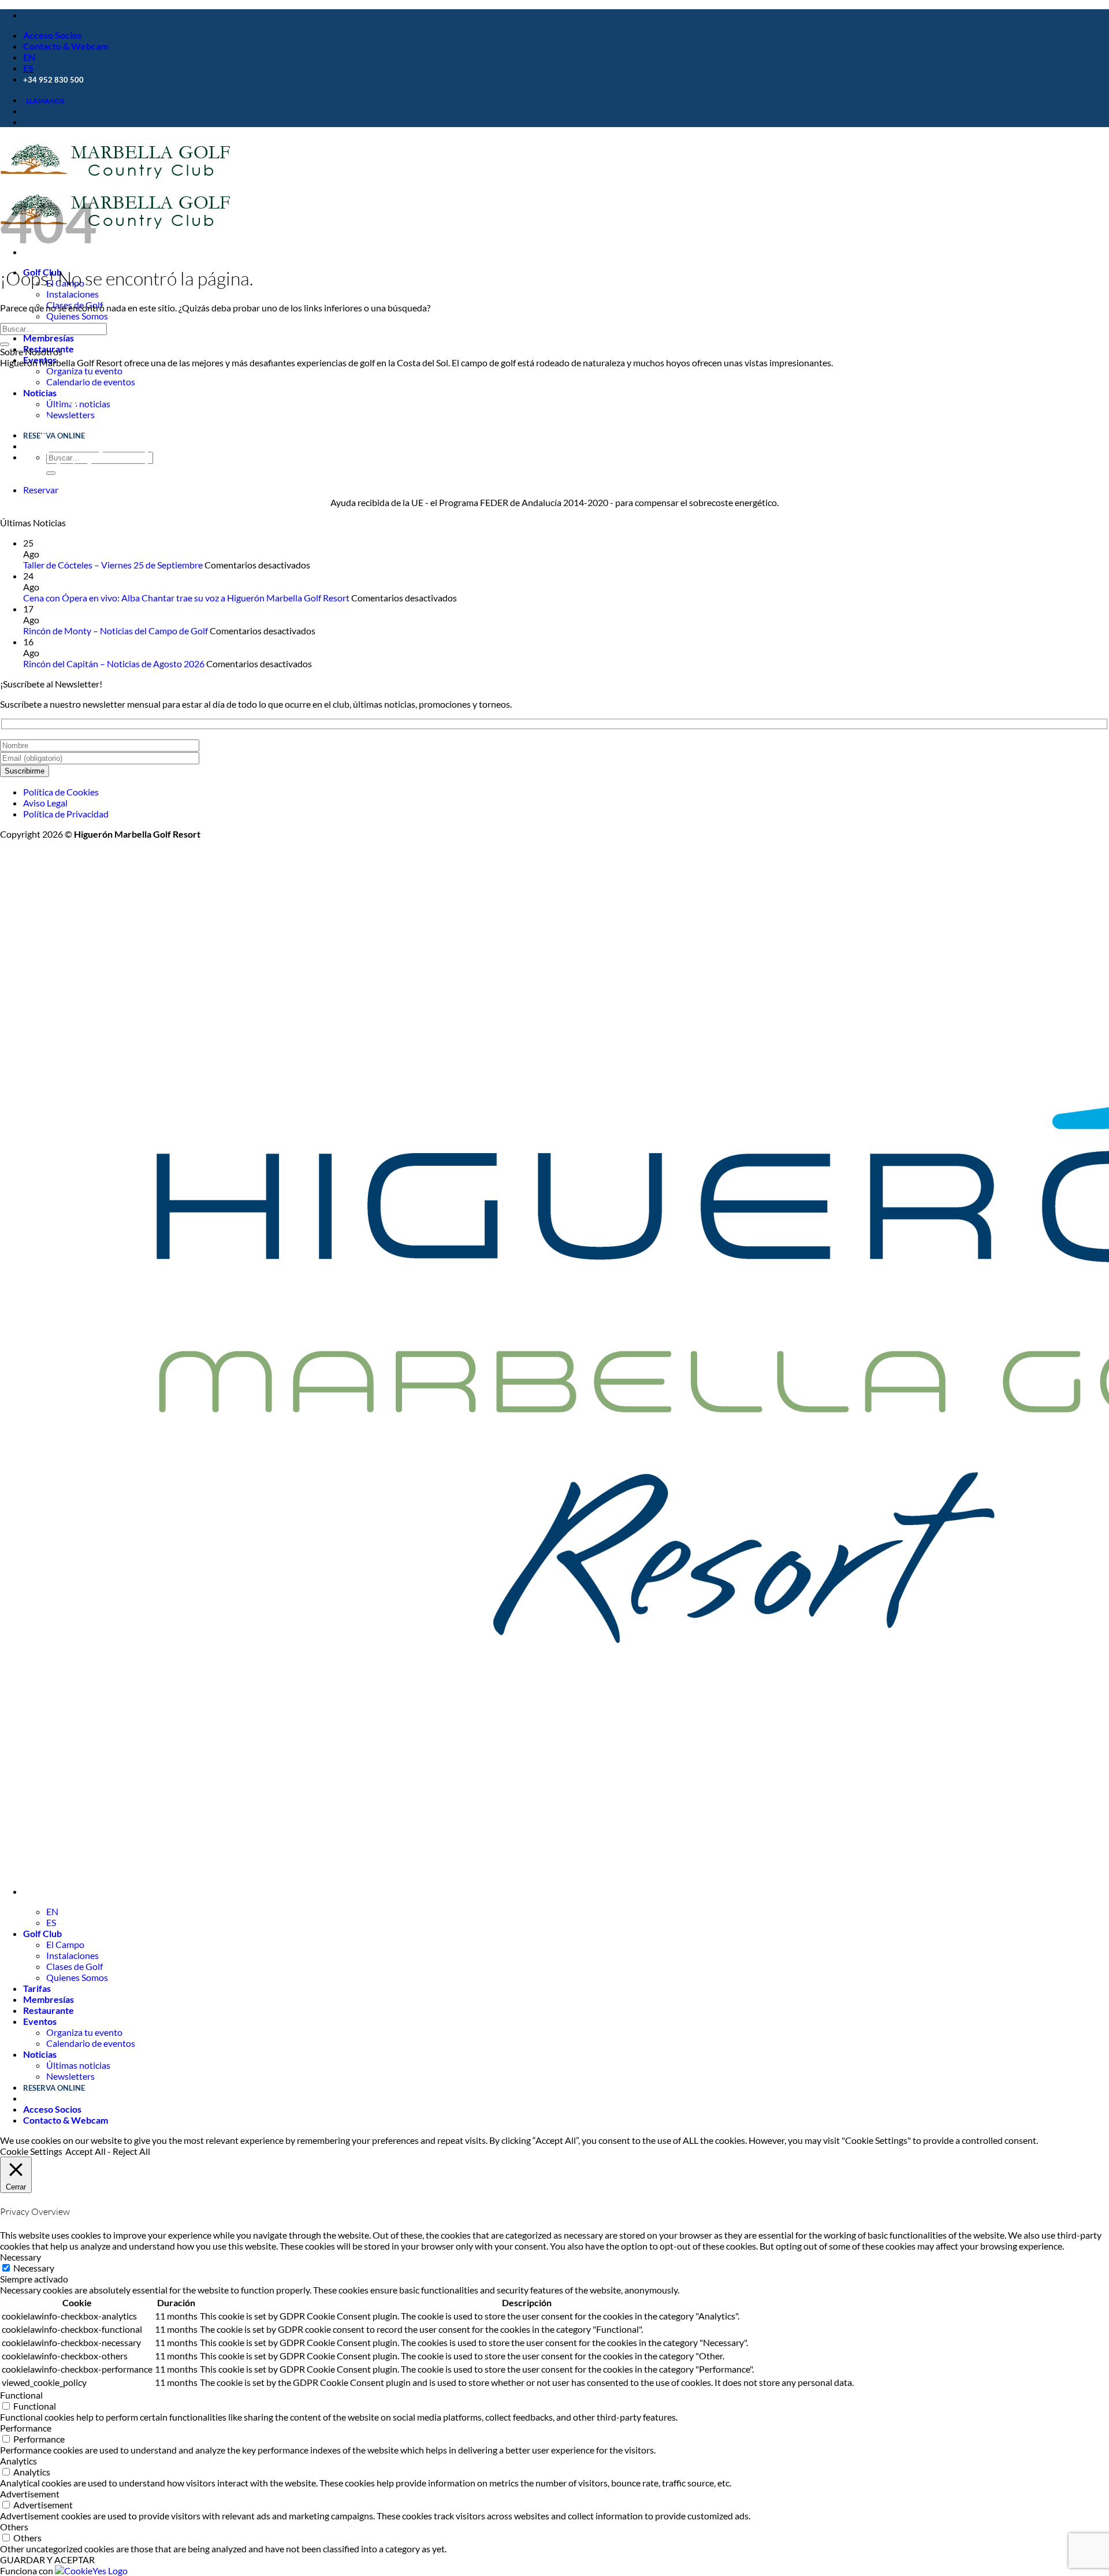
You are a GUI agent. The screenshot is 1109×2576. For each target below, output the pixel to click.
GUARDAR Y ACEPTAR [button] (47, 2560)
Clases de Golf (75, 1966)
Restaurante (49, 2010)
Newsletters (70, 2076)
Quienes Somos (77, 316)
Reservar (41, 490)
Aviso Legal (45, 803)
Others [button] (14, 2527)
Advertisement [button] (30, 2494)
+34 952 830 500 (53, 80)
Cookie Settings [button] (31, 2151)
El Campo (65, 1944)
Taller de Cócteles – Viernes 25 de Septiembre (113, 565)
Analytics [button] (18, 2461)
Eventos (40, 360)
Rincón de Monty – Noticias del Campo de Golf (116, 631)
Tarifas (37, 1988)
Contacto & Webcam (66, 46)
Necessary (34, 2268)
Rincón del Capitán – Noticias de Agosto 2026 (114, 663)
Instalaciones (72, 294)
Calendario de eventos (91, 382)
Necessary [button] (21, 2257)
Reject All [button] (131, 2151)
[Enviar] (5, 344)
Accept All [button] (85, 2151)
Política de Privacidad (66, 814)
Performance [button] (26, 2428)
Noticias (40, 2054)
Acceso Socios (52, 35)
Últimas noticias (78, 2065)
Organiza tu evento (84, 371)
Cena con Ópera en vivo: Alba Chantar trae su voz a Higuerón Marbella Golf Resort (186, 598)
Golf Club (42, 1933)
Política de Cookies (61, 792)
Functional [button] (21, 2395)
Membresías (49, 338)
